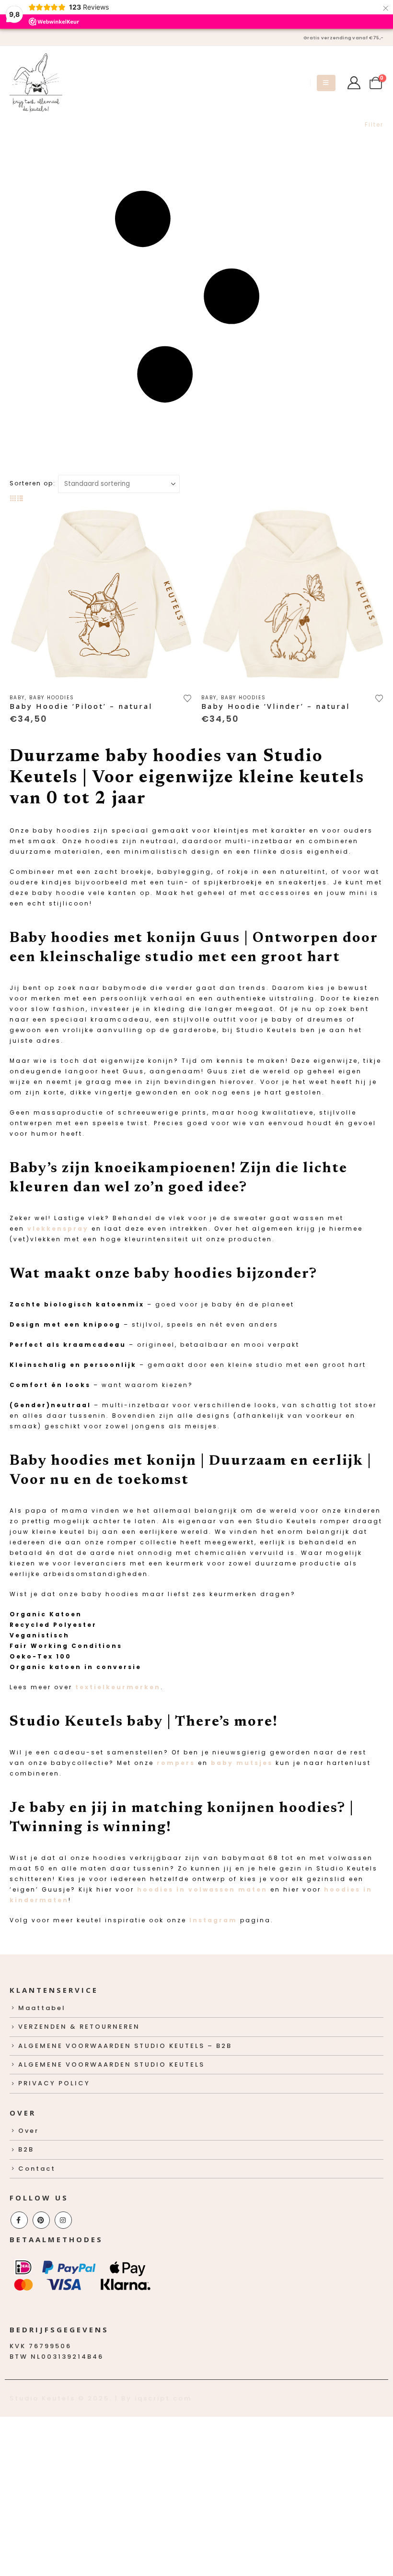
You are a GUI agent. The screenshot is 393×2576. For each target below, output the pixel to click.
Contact (37, 2169)
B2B (26, 2149)
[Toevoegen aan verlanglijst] (188, 697)
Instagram (213, 1920)
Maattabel (42, 2008)
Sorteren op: (33, 483)
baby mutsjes (242, 1763)
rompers (176, 1763)
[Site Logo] (36, 83)
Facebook (19, 2220)
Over (29, 2131)
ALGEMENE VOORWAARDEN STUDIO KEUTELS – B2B (125, 2046)
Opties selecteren (176, 519)
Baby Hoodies (52, 698)
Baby (17, 698)
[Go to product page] (101, 595)
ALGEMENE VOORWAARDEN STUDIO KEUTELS (111, 2064)
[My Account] (354, 83)
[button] (326, 83)
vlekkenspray (58, 1229)
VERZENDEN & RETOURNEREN (79, 2027)
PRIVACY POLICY (54, 2083)
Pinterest (41, 2220)
